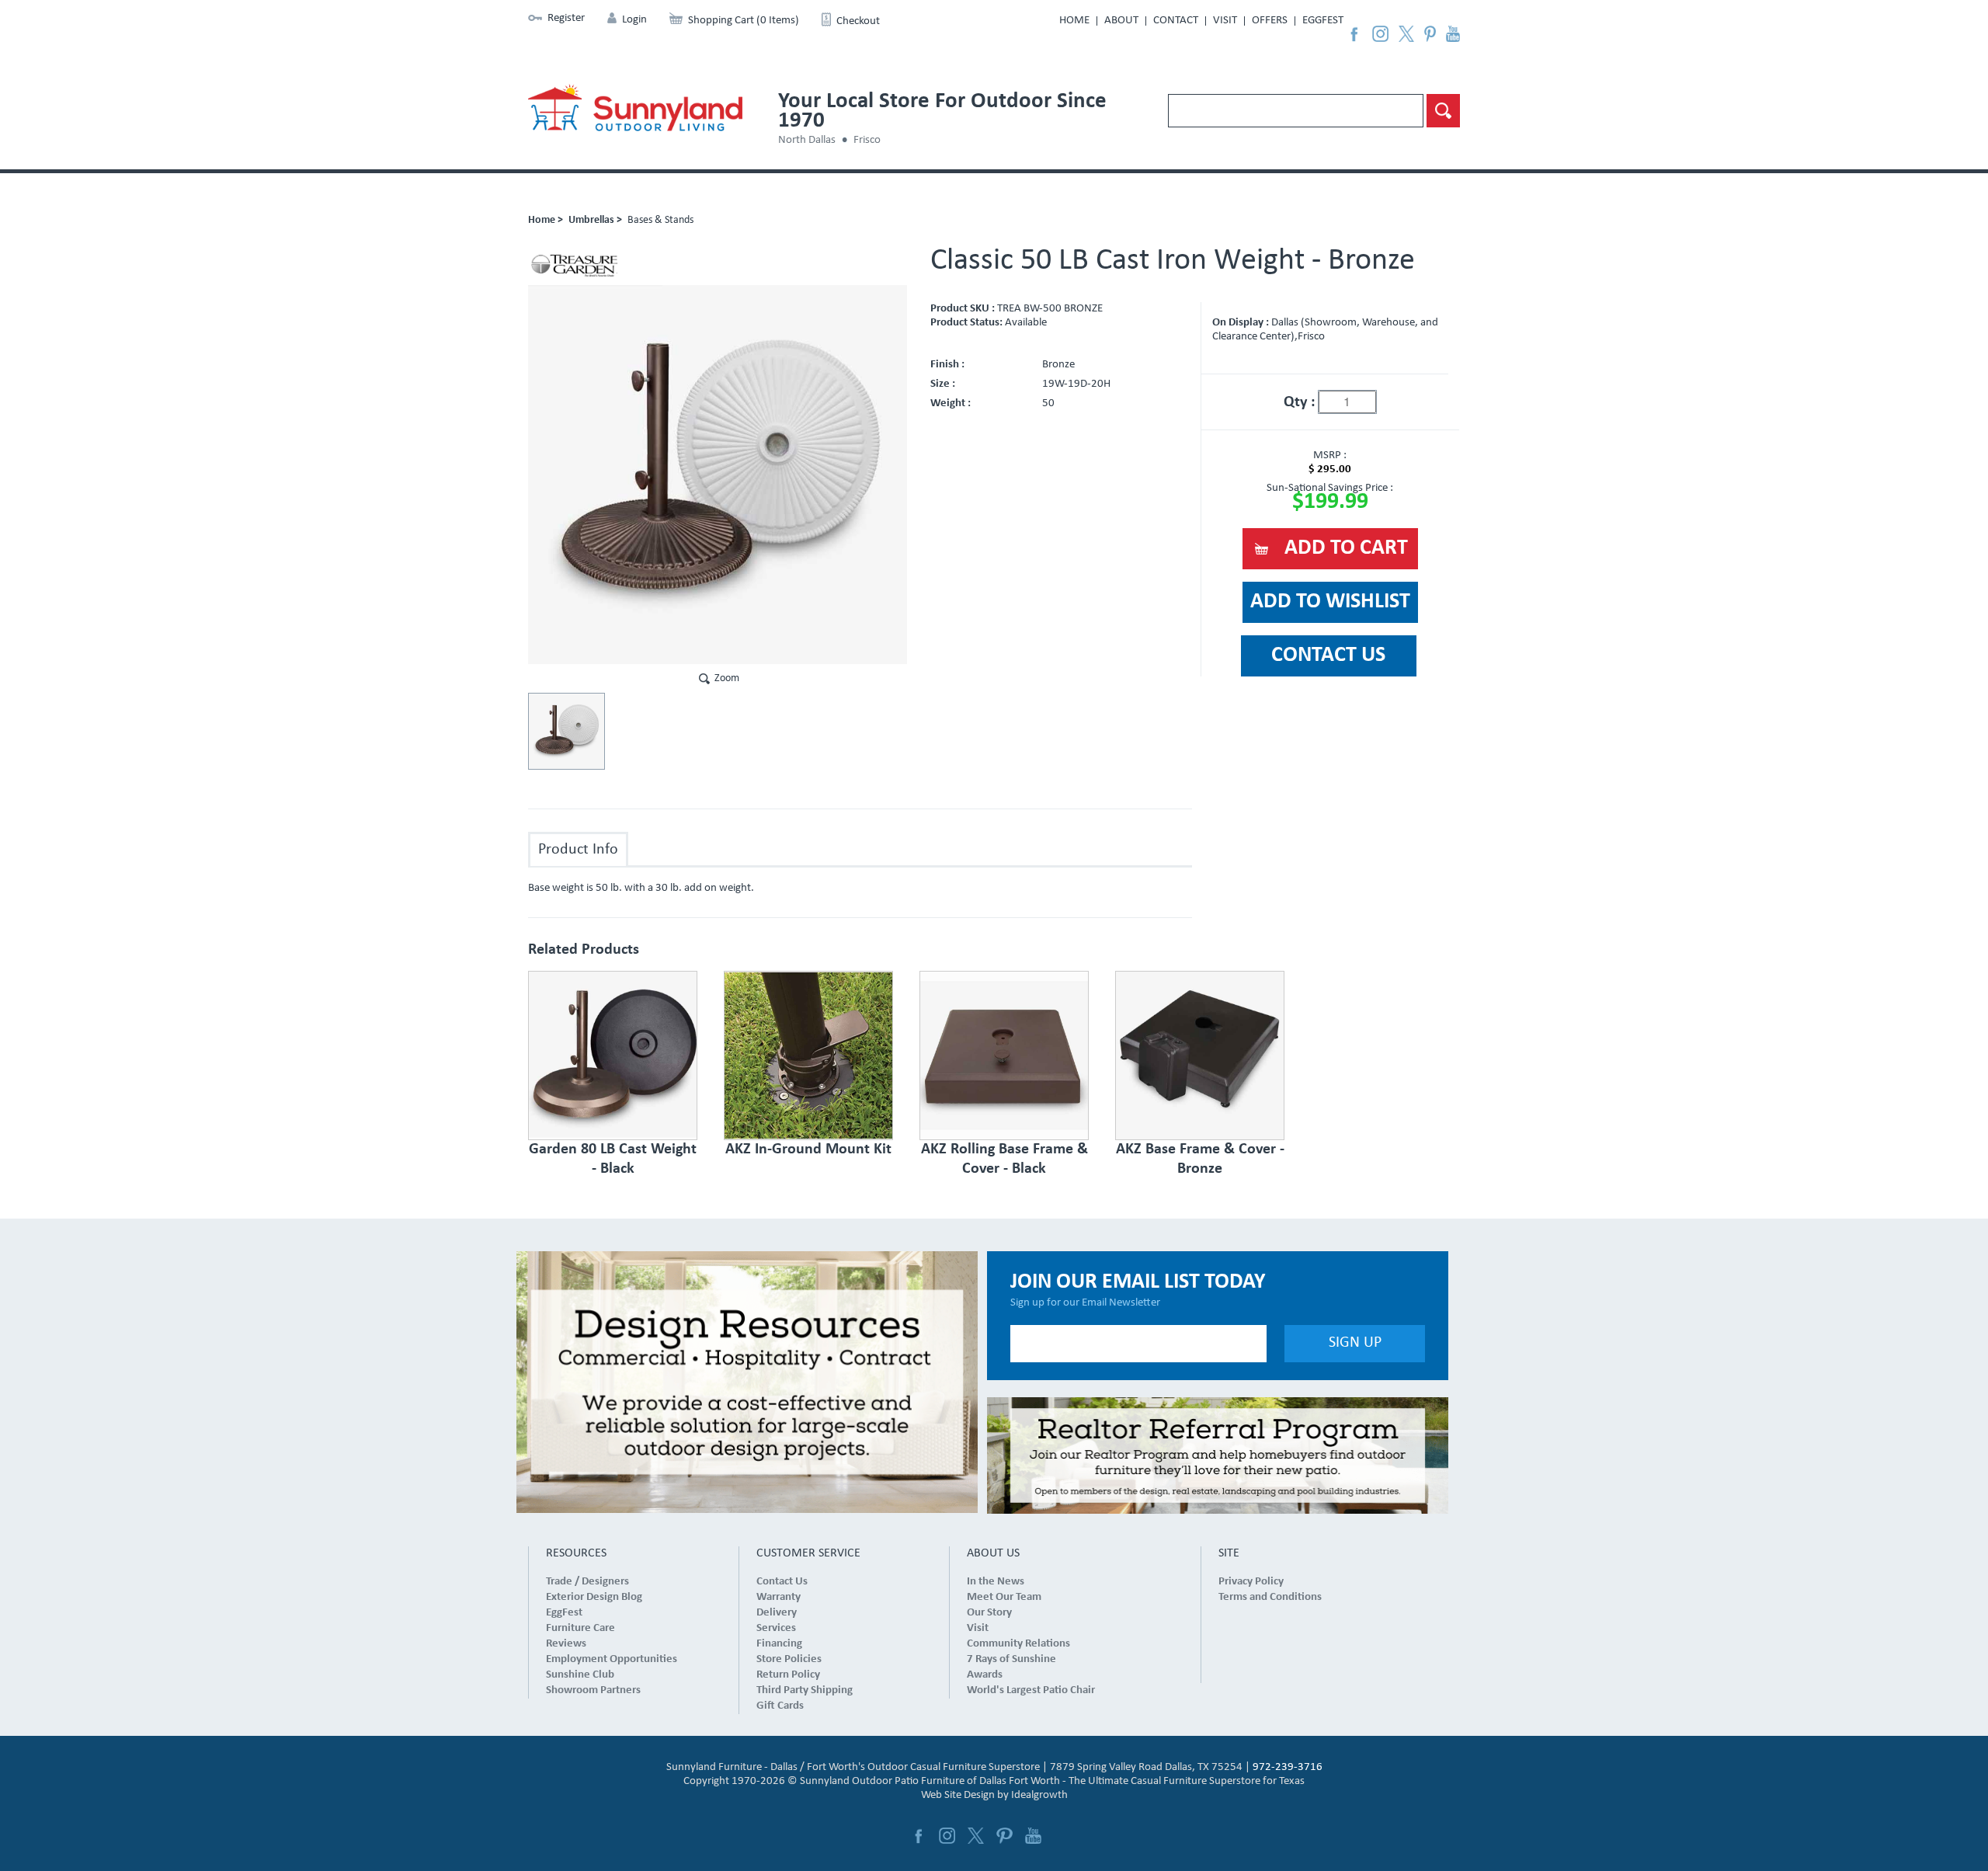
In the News (996, 1582)
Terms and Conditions (1270, 1597)
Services (776, 1628)
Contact (1176, 21)
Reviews (566, 1644)
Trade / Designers (587, 1582)
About (1121, 21)
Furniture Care (580, 1628)
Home (1074, 21)
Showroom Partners (593, 1690)
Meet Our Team (1004, 1597)
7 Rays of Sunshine (1011, 1659)
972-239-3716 (1288, 1767)
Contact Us (782, 1582)
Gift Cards (780, 1706)
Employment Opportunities (612, 1659)
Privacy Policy (1251, 1582)
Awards (985, 1675)
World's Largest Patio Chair (1031, 1690)
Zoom (727, 678)
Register (566, 18)
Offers (1270, 21)
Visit (1225, 21)
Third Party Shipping (805, 1690)
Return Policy (788, 1675)
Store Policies (789, 1659)
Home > (546, 220)
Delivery (777, 1613)
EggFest (1323, 21)
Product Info (578, 850)
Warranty (779, 1597)
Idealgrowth (1039, 1795)
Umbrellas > (595, 220)
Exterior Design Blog (594, 1597)
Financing (779, 1644)
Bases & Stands (660, 220)
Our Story (989, 1613)
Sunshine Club (580, 1675)
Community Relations (1018, 1644)
